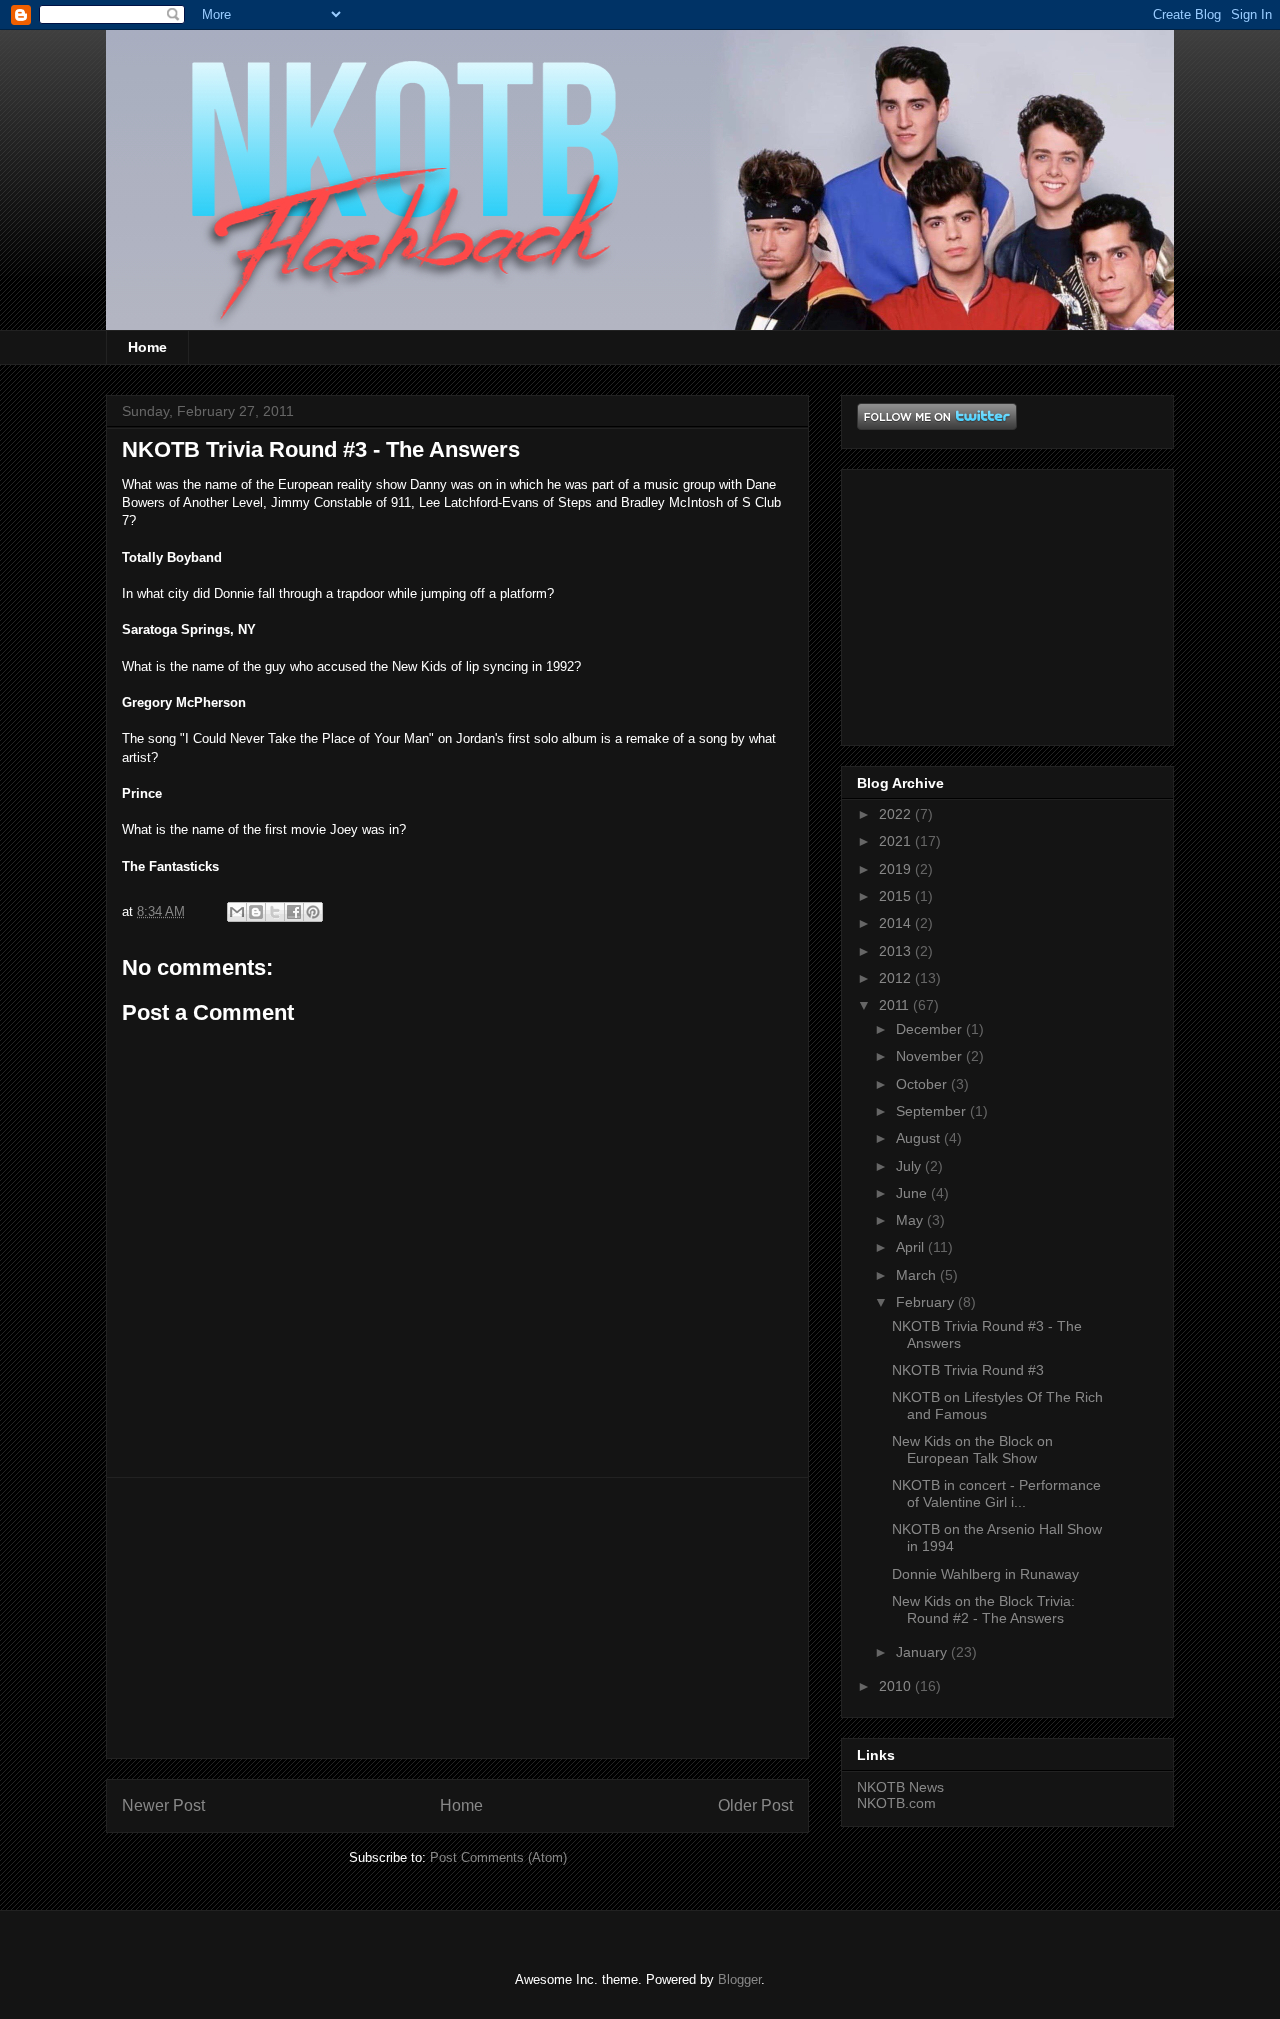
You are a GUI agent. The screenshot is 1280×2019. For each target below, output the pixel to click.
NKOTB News (900, 1787)
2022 (897, 814)
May (911, 1220)
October (923, 1084)
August (920, 1138)
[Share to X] (275, 912)
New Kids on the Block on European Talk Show (972, 1449)
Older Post (755, 1805)
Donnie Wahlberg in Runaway (985, 1574)
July (910, 1166)
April (912, 1247)
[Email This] (237, 912)
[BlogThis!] (256, 912)
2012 (897, 978)
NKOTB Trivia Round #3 (968, 1370)
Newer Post (163, 1805)
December (931, 1029)
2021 (897, 841)
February (927, 1302)
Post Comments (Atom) (498, 1857)
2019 (897, 869)
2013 (897, 951)
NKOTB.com (896, 1803)
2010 (897, 1686)
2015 (897, 896)
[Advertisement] (458, 1618)
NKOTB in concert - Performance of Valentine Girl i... (996, 1493)
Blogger (739, 1979)
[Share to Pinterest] (313, 912)
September (933, 1111)
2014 (897, 923)
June (913, 1193)
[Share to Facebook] (294, 912)
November (931, 1056)
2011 (896, 1005)
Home (147, 347)
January (923, 1652)
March (918, 1275)
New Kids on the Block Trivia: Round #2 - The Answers (983, 1609)
